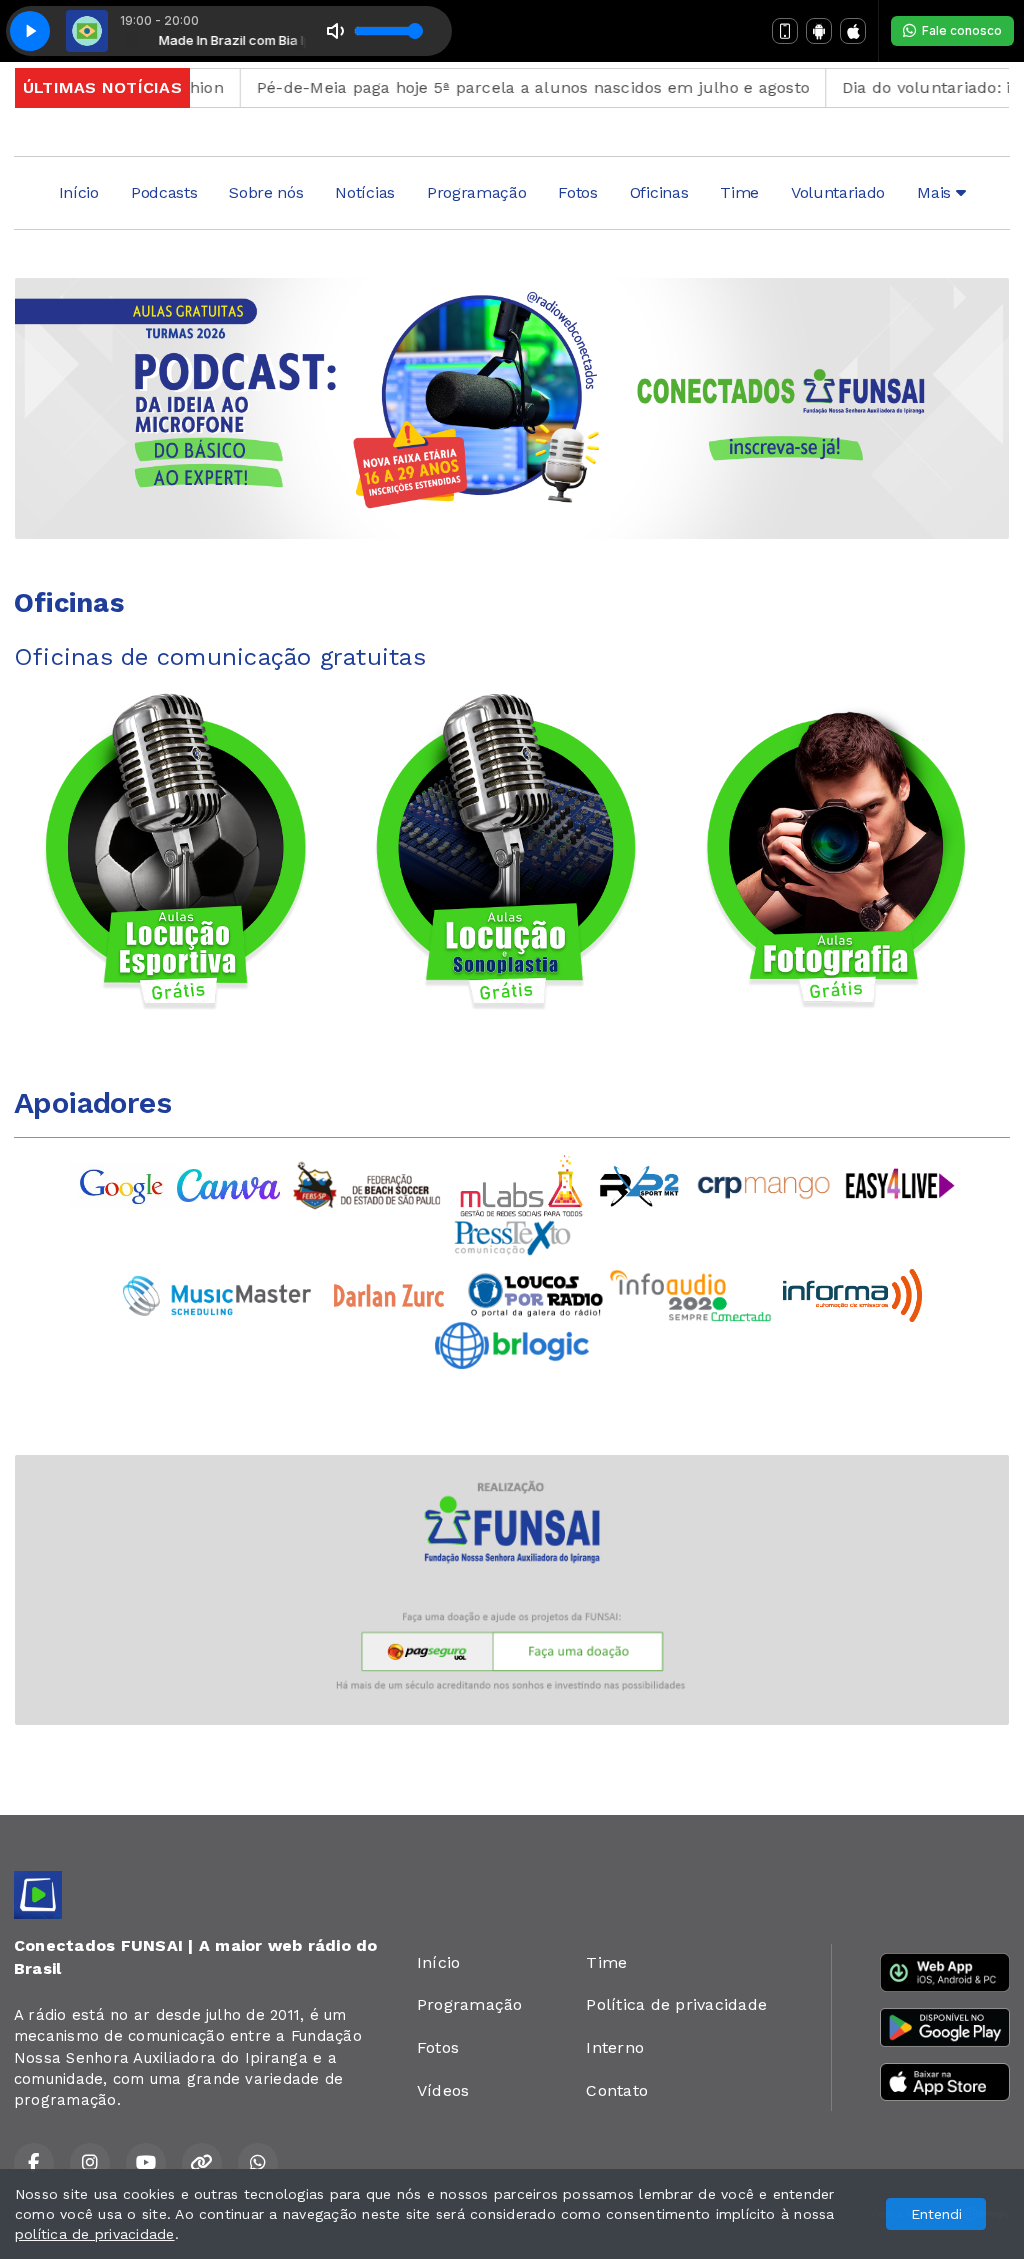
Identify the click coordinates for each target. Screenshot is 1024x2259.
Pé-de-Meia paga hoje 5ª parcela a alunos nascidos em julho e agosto (486, 87)
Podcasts (164, 192)
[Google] (123, 1184)
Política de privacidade (676, 2004)
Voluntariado (838, 192)
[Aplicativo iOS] (853, 31)
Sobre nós (266, 192)
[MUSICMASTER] (217, 1293)
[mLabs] (522, 1184)
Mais (936, 192)
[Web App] (785, 31)
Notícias (364, 192)
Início (79, 192)
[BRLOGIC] (512, 1343)
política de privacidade (95, 2234)
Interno (615, 2047)
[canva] (228, 1184)
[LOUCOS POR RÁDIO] (535, 1293)
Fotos (577, 192)
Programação (476, 192)
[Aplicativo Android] (819, 31)
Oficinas (659, 192)
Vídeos (443, 2090)
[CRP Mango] (763, 1184)
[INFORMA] (852, 1293)
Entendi (936, 2214)
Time (739, 192)
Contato (617, 2090)
